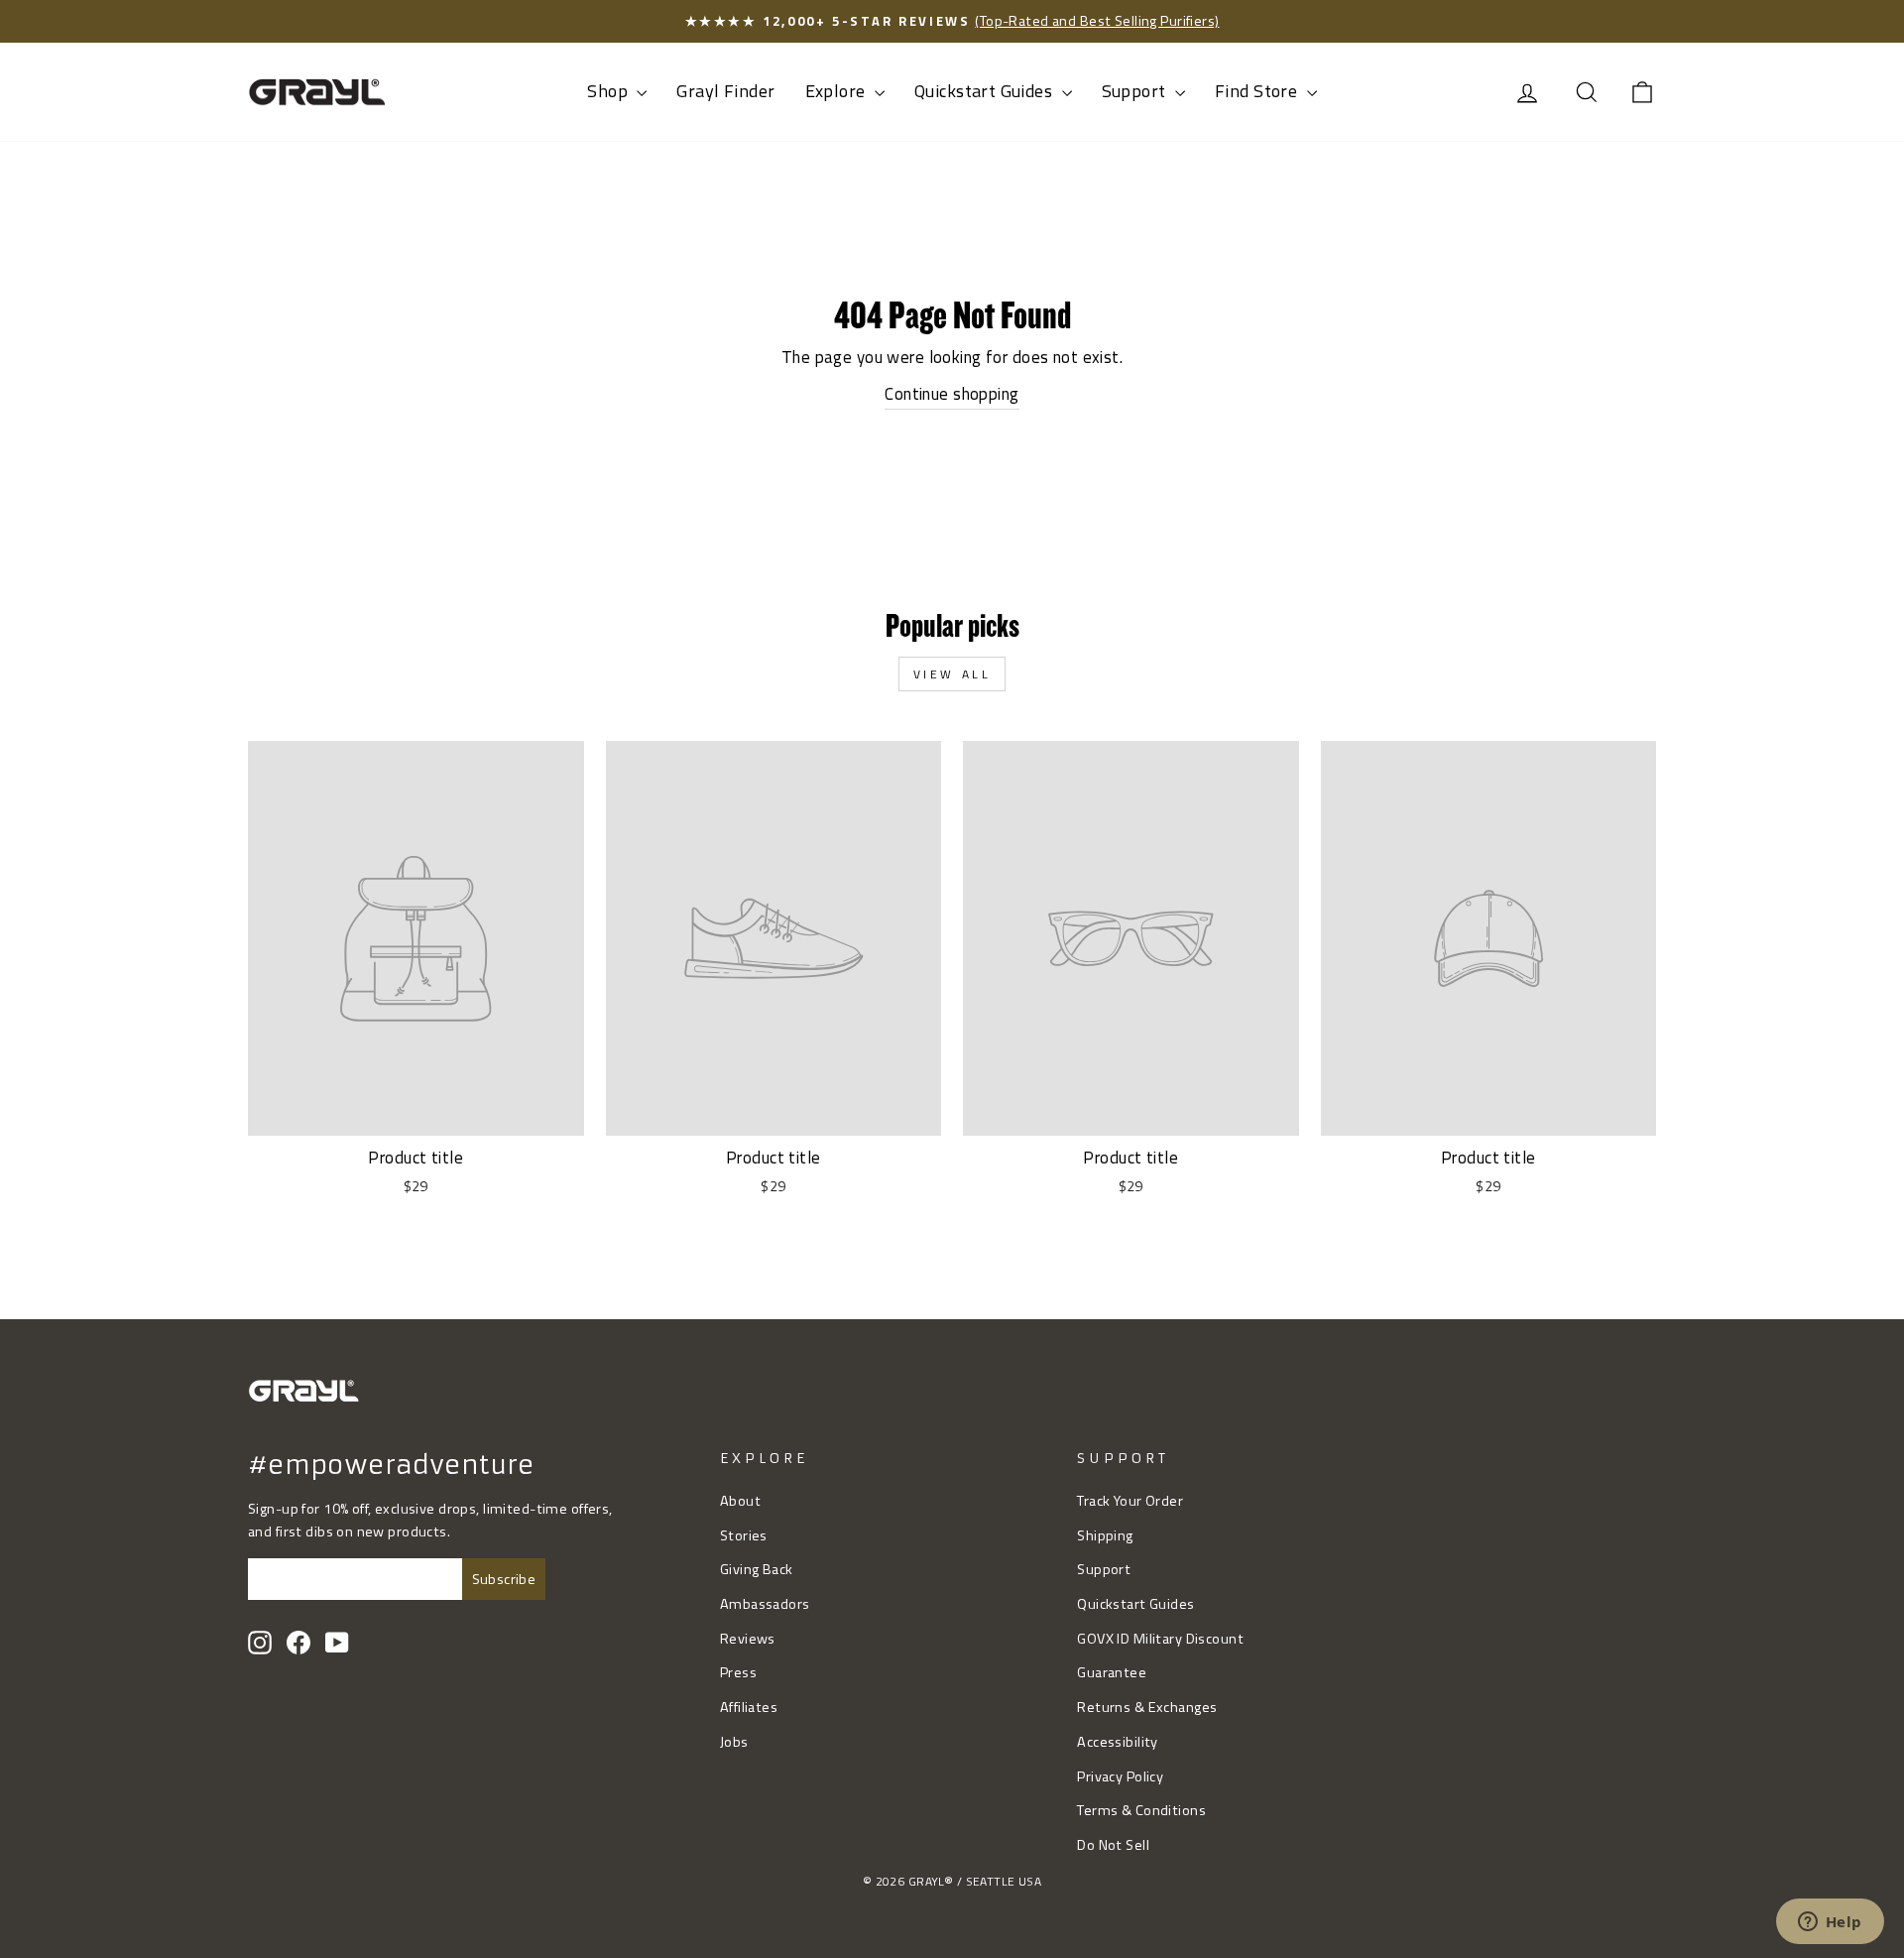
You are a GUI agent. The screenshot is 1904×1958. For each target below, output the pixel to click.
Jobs (734, 1742)
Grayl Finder (725, 91)
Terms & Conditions (1141, 1810)
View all (952, 674)
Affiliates (749, 1707)
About (740, 1501)
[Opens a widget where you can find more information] (1830, 1923)
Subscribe (504, 1579)
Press (738, 1672)
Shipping (1105, 1535)
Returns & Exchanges (1147, 1707)
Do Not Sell (1113, 1845)
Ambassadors (765, 1604)
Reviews (748, 1639)
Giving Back (757, 1569)
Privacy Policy (1120, 1776)
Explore (837, 91)
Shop (609, 91)
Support (1136, 91)
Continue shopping (952, 394)
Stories (744, 1535)
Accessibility (1118, 1742)
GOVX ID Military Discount (1160, 1639)
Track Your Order (1130, 1501)
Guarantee (1112, 1672)
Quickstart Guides (986, 91)
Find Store (1258, 91)
